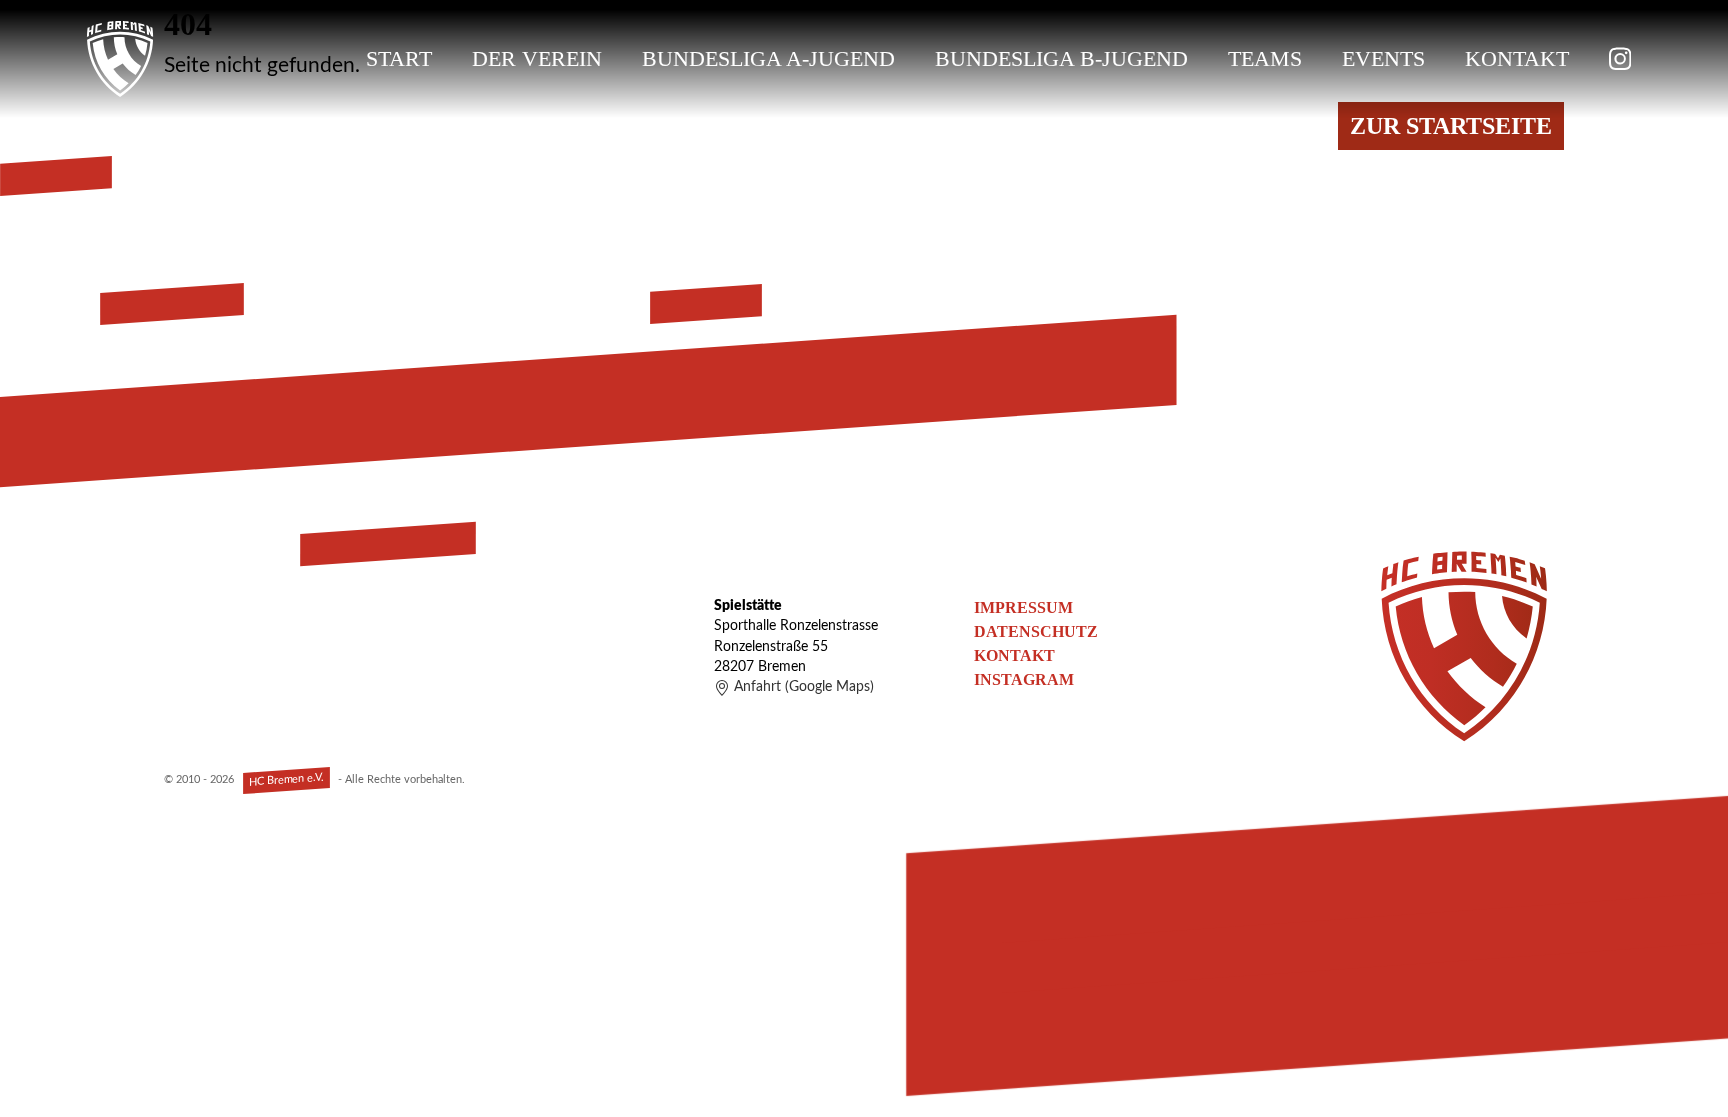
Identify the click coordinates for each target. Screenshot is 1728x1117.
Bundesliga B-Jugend (1061, 58)
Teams (1265, 58)
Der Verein (537, 58)
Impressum (1023, 607)
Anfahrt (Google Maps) (804, 687)
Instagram (1024, 679)
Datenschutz (1036, 631)
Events (1383, 58)
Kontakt (1517, 58)
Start (399, 58)
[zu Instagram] (1620, 59)
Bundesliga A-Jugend (768, 58)
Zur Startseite (1451, 126)
